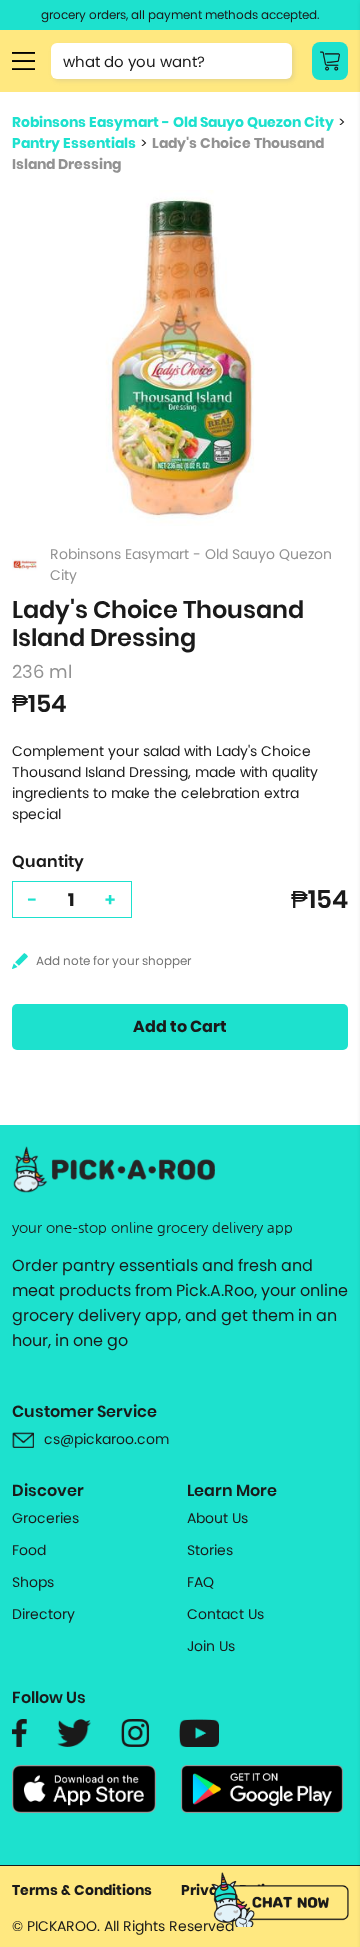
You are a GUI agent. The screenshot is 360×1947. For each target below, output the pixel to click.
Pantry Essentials (74, 143)
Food (29, 1550)
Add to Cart (180, 1026)
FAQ (200, 1582)
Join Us (211, 1646)
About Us (217, 1518)
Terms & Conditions (82, 1890)
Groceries (45, 1518)
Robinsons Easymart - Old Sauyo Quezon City (173, 122)
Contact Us (225, 1614)
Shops (33, 1582)
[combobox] (171, 61)
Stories (210, 1550)
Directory (43, 1614)
